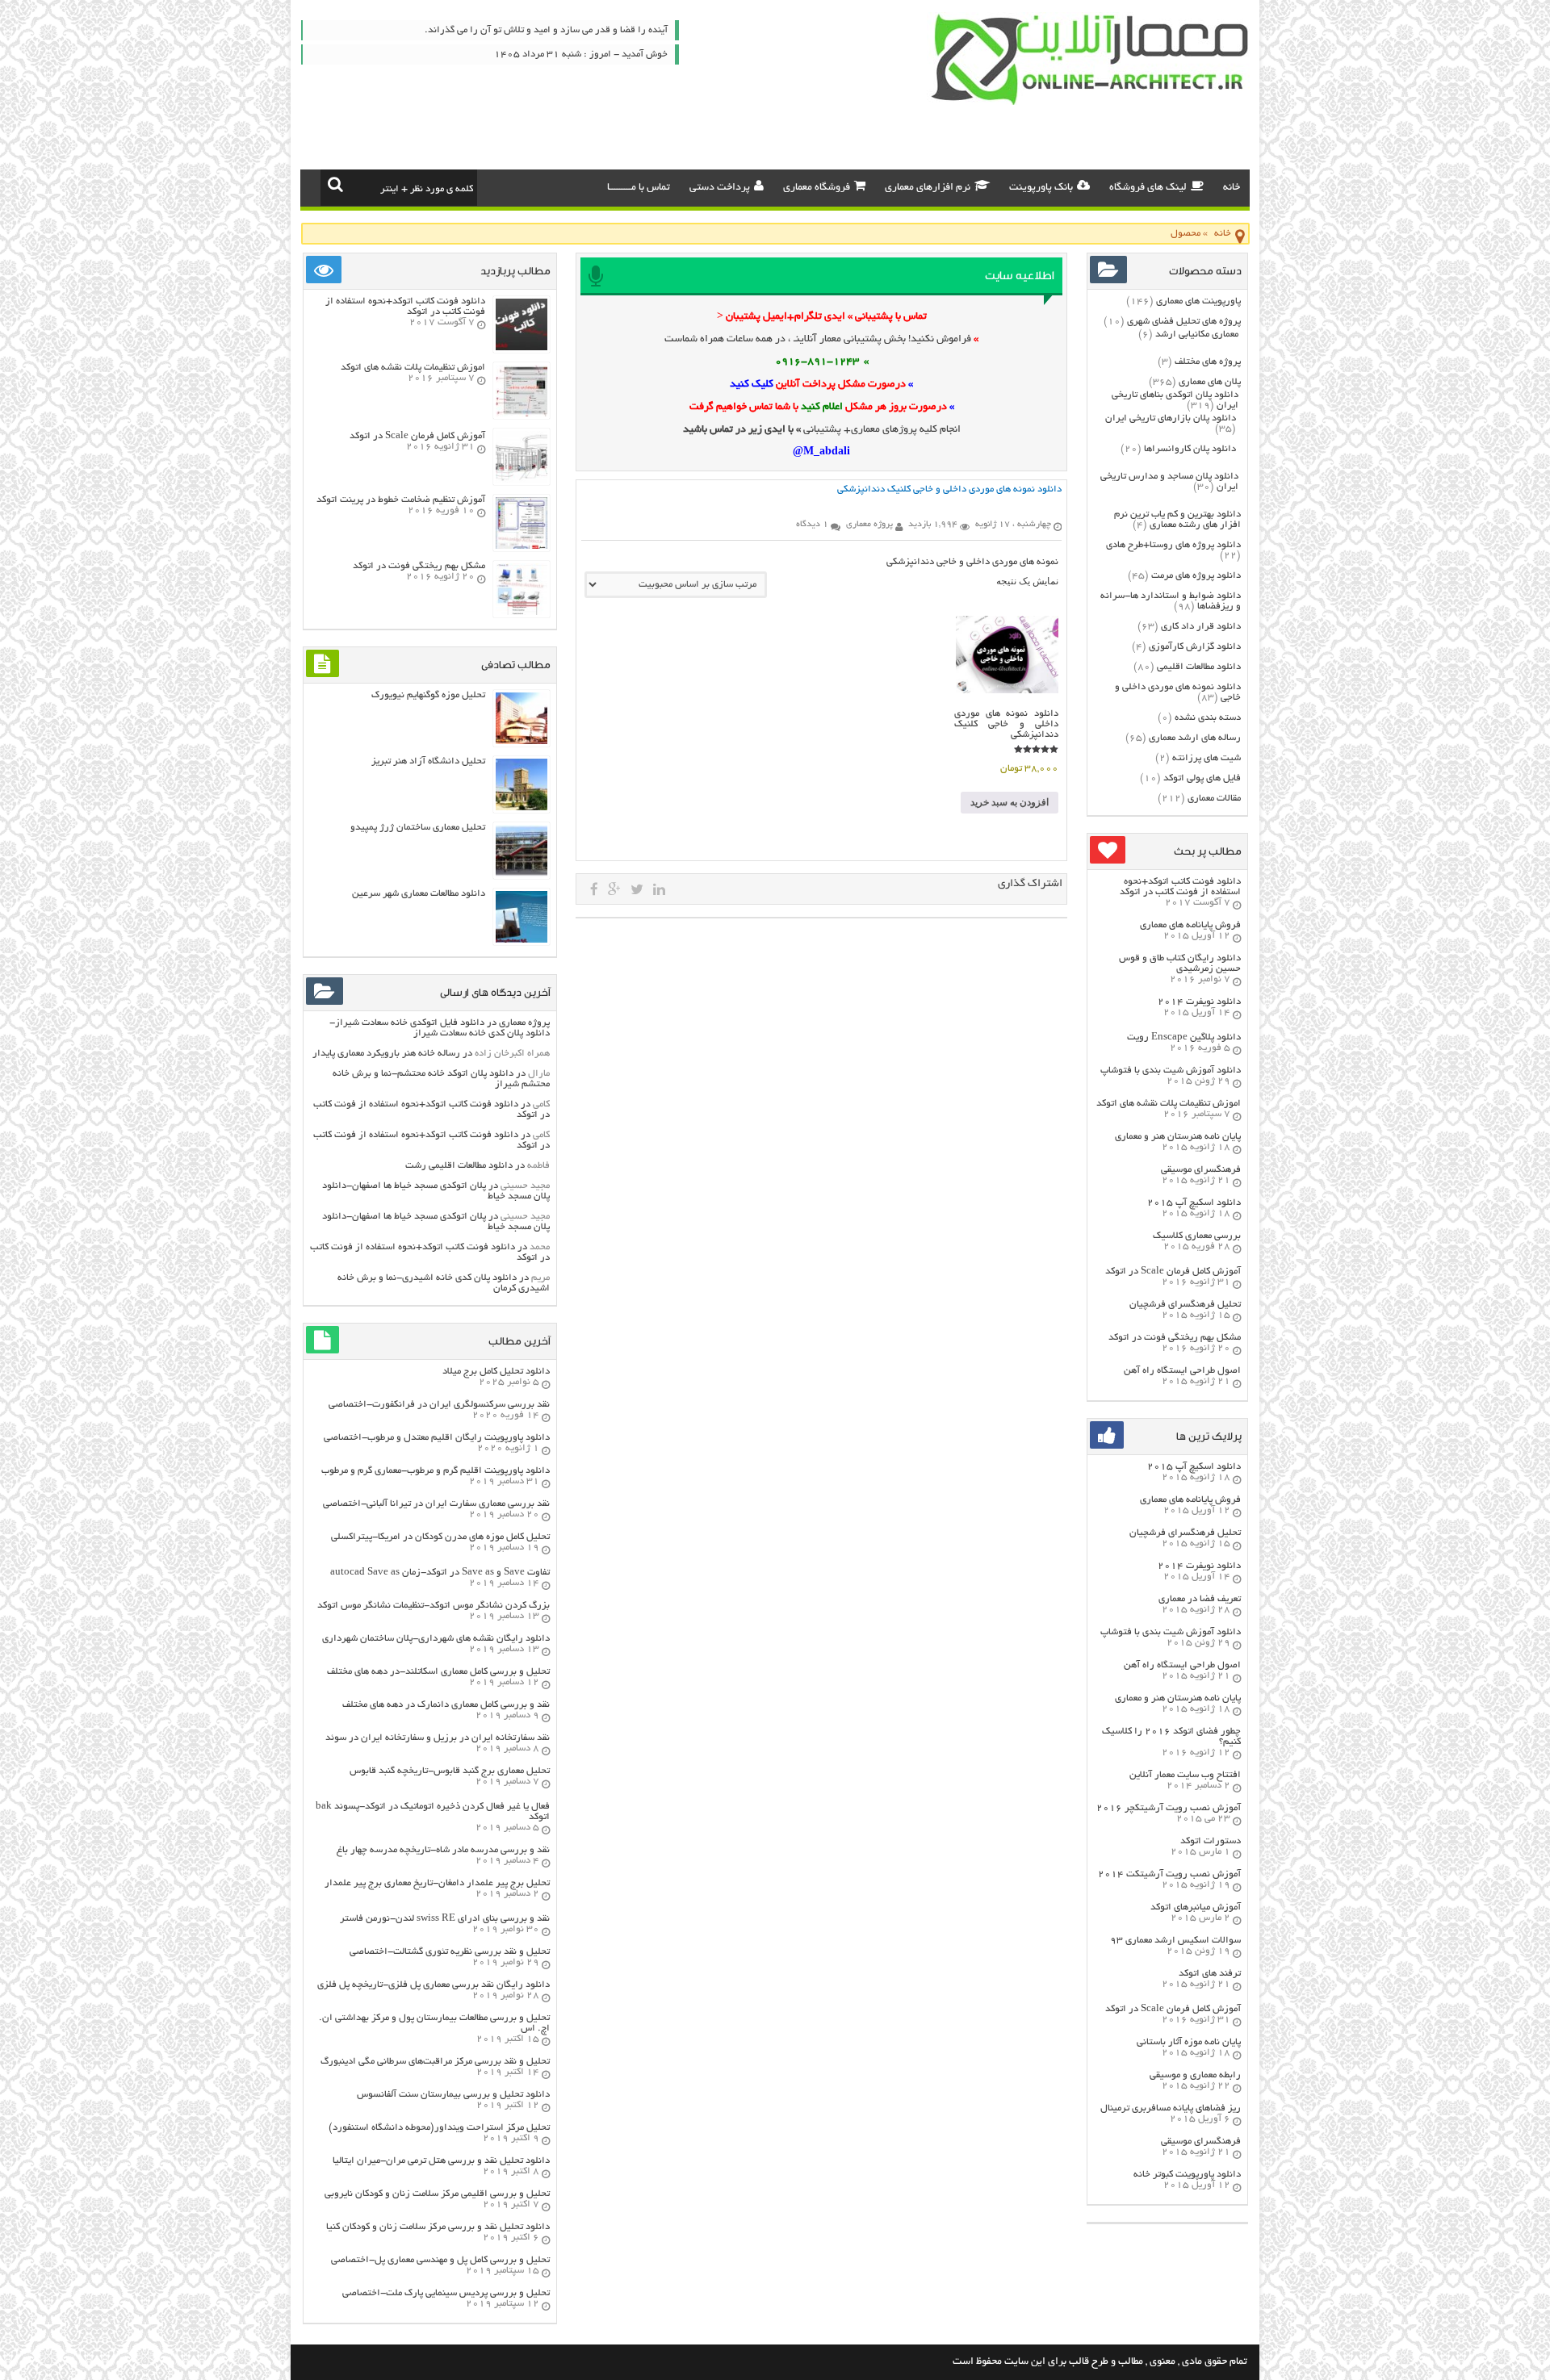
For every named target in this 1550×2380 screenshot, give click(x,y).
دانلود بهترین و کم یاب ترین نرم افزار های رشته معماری (1177, 520)
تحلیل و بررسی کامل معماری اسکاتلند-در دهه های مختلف (438, 1672)
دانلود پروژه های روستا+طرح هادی (1173, 545)
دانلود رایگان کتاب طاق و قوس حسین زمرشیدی (1180, 964)
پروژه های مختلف (1208, 362)
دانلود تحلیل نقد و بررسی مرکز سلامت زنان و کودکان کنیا (438, 2227)
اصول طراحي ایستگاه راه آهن (1182, 1371)
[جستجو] (335, 184)
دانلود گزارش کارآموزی (1195, 647)
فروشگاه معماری (817, 188)
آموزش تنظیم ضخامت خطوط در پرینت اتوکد (401, 500)
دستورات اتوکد (1211, 1841)
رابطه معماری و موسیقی (1195, 2075)
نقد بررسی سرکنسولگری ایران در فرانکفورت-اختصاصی (439, 1405)
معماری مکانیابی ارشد (1197, 335)
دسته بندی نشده (1208, 718)
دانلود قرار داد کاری (1201, 627)
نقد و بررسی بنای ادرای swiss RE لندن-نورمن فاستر (445, 1919)
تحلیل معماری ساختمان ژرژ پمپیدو (418, 828)
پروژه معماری (524, 1023)
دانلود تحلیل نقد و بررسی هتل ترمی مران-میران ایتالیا (441, 2161)
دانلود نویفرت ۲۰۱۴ (1199, 1002)
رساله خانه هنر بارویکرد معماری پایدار (386, 1054)
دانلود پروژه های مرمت (1196, 576)
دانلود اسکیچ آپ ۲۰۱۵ (1194, 1203)
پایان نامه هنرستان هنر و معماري (1178, 1137)
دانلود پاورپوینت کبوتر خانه (1187, 2175)
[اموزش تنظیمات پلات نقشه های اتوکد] (522, 414)
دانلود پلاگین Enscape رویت (1184, 1037)
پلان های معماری (1210, 382)
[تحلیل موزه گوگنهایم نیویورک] (522, 742)
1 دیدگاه (812, 525)
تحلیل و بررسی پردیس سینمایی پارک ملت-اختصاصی (446, 2293)
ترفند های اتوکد (1210, 1974)
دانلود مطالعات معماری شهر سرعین (419, 894)
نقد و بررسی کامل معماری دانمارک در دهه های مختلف (446, 1705)
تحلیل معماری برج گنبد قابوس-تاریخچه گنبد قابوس (450, 1771)
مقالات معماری (1214, 799)
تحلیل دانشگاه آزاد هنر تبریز (428, 761)
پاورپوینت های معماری (1198, 301)
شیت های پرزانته (1206, 758)
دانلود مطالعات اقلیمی (1199, 667)
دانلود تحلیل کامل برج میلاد (496, 1372)
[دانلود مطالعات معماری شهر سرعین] (522, 941)
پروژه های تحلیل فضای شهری (1184, 322)
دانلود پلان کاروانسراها (1190, 449)
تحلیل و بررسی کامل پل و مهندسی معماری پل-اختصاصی (440, 2260)
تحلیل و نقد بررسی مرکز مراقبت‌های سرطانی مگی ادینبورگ (435, 2062)
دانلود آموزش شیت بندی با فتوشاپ (1171, 1071)
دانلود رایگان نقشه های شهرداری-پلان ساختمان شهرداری (436, 1639)
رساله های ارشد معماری (1195, 738)
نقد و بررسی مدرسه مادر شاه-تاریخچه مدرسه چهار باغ (443, 1850)
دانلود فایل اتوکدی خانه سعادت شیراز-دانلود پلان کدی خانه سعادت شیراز (440, 1028)
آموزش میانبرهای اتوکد (1196, 1907)
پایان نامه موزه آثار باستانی (1189, 2042)
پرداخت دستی (720, 188)
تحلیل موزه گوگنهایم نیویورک (428, 695)
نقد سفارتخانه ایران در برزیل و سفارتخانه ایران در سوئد (438, 1738)
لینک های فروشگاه (1148, 188)
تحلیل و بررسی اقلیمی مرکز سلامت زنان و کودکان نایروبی (437, 2194)
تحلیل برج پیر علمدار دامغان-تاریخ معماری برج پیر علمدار (437, 1883)
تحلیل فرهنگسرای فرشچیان (1185, 1305)
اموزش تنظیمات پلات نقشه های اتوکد (1169, 1104)
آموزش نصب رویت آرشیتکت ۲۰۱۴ (1169, 1874)
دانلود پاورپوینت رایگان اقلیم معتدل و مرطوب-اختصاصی (437, 1438)
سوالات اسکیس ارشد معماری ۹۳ (1175, 1941)
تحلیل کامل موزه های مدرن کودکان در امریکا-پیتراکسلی (440, 1537)
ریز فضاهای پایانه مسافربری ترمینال (1171, 2108)
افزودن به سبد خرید (1010, 802)
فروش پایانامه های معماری (1190, 925)
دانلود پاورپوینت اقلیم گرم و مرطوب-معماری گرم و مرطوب (436, 1471)
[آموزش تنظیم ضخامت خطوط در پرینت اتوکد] (522, 547)
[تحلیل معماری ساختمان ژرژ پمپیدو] (522, 874)
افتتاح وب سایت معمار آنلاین (1185, 1775)
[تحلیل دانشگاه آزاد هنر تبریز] (522, 808)
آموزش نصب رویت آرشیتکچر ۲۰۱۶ (1169, 1808)
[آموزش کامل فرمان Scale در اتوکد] (522, 481)
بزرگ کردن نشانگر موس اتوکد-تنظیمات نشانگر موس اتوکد (434, 1606)
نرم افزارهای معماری (928, 188)
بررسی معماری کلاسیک (1197, 1236)
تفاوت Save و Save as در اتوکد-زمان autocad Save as (440, 1573)
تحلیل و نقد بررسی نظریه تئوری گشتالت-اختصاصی (450, 1952)
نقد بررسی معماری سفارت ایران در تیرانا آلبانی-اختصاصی (436, 1504)
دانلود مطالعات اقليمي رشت (459, 1166)
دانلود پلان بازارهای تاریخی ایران (1171, 418)
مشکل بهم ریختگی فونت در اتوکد (1175, 1338)
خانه (1232, 188)
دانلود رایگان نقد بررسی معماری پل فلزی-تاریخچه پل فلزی (434, 1985)
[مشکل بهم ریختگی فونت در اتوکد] (522, 613)
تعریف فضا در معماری (1200, 1599)
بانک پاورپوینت (1041, 188)
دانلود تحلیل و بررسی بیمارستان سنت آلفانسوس (453, 2095)
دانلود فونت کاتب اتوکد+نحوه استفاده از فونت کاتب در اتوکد (1180, 887)
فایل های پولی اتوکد (1202, 778)
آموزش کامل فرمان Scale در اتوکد (1173, 1272)
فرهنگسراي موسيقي (1201, 1170)
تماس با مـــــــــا (639, 188)
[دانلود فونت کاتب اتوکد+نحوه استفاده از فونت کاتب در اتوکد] (522, 348)
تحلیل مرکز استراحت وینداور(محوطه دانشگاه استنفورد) (439, 2128)
